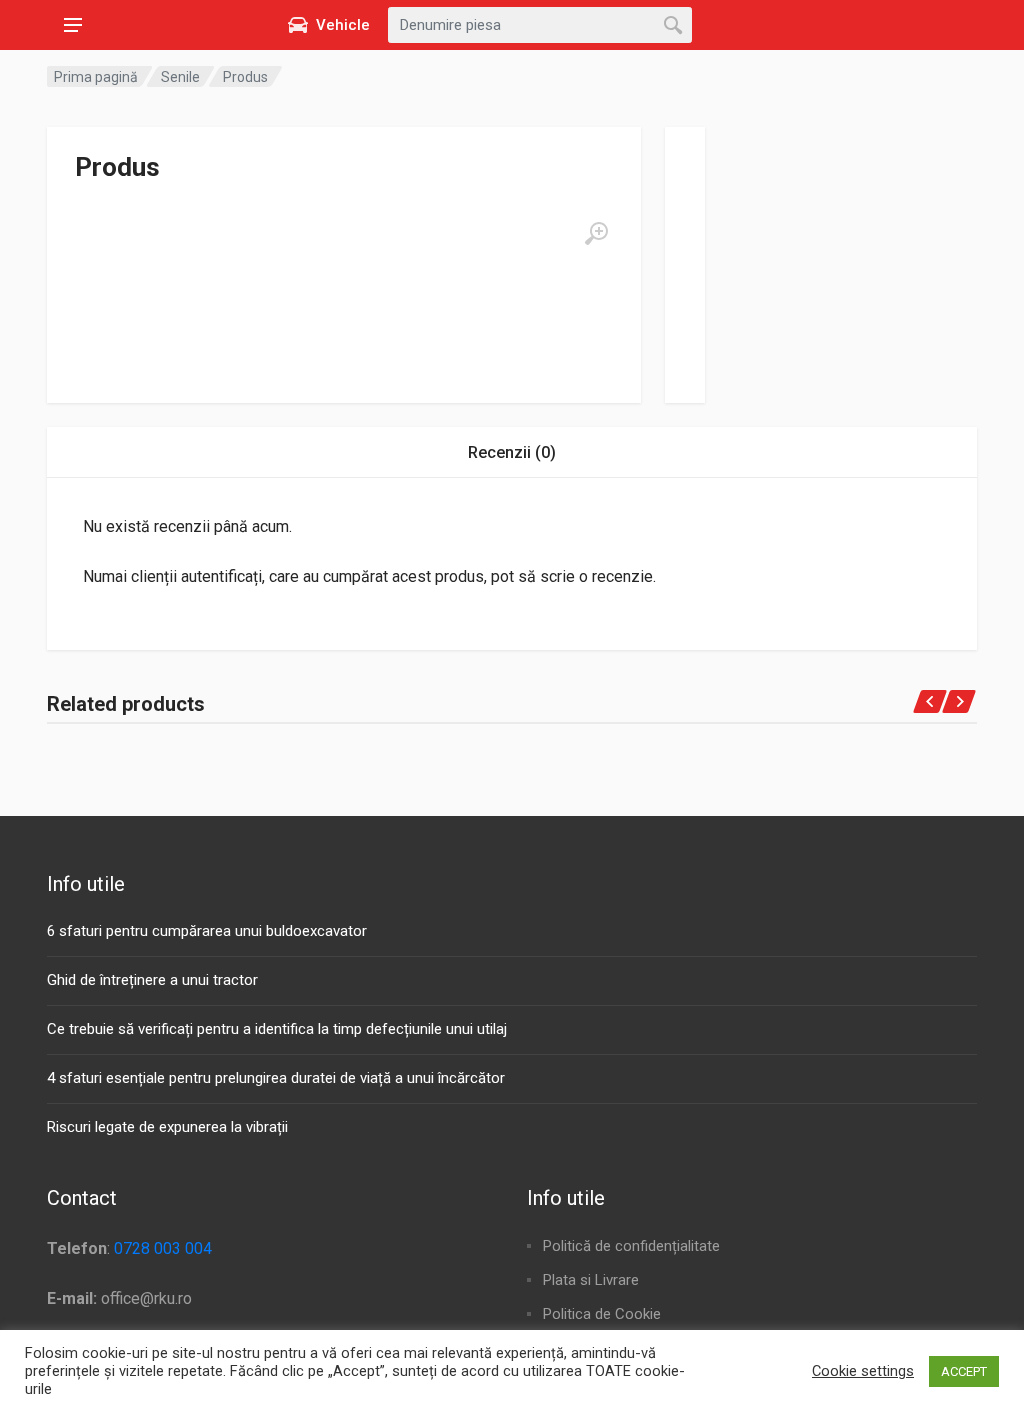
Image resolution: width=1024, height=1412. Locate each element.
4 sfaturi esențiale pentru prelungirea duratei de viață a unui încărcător (276, 1078)
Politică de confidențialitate (631, 1246)
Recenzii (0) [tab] (512, 452)
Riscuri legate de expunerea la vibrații (167, 1127)
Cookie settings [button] (863, 1371)
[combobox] (540, 25)
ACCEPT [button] (964, 1371)
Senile (180, 77)
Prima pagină (96, 77)
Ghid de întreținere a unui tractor (152, 980)
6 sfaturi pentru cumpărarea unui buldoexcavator (207, 931)
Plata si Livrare (591, 1280)
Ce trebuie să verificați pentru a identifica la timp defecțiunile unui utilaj (277, 1029)
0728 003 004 (163, 1248)
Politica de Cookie (602, 1314)
